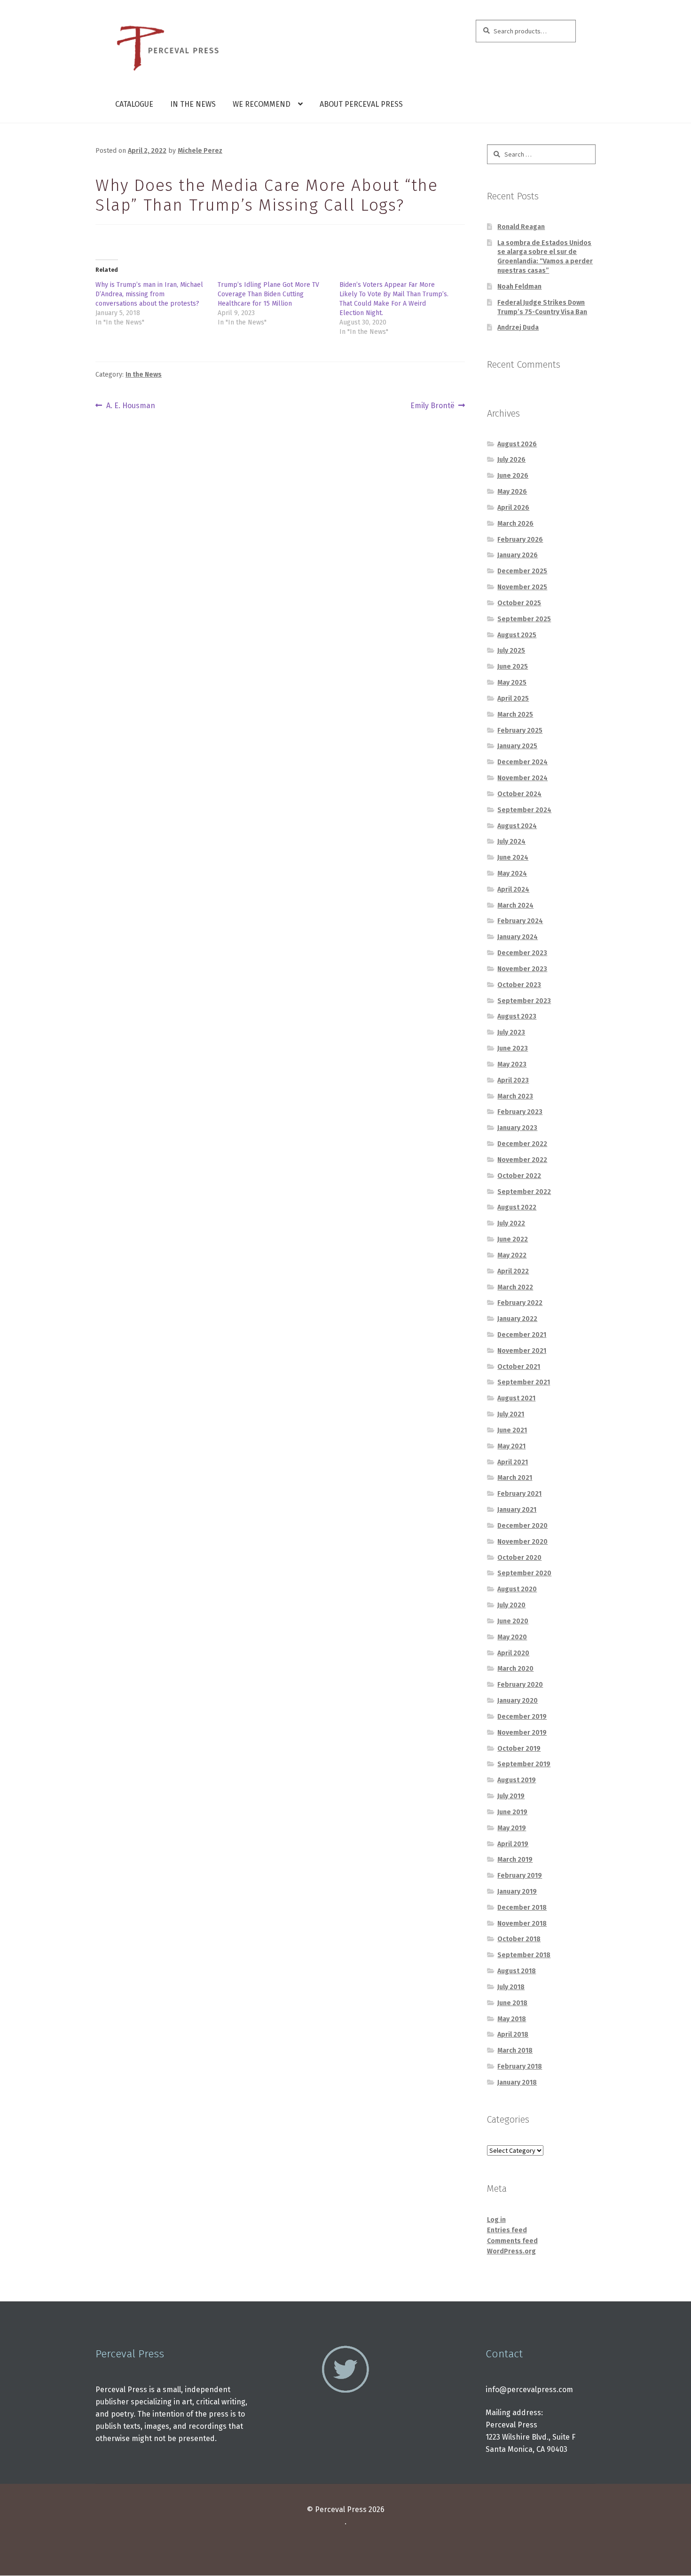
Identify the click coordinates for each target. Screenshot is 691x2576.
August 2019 (517, 1780)
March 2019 (515, 1860)
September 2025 (524, 619)
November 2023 (522, 969)
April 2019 (513, 1844)
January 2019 (517, 1892)
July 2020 (511, 1605)
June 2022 (513, 1239)
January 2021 (517, 1510)
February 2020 (520, 1685)
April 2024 (513, 889)
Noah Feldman (519, 287)
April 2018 (513, 2035)
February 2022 (520, 1303)
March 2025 (515, 715)
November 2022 (522, 1160)
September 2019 (524, 1764)
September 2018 (524, 1955)
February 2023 (520, 1112)
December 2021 (522, 1335)
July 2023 (511, 1032)
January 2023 (517, 1128)
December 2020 (522, 1526)
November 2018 (522, 1924)
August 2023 (517, 1016)
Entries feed (507, 2230)
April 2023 (513, 1080)
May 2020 (512, 1637)
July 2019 (511, 1796)
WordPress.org (511, 2251)
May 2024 (512, 873)
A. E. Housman (130, 406)
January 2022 (517, 1319)
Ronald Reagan (521, 227)
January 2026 (518, 555)
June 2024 (513, 857)
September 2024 (524, 810)
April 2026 (513, 508)
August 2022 (517, 1207)
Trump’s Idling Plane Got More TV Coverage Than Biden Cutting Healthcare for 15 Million (268, 294)
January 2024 (518, 937)
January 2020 (518, 1701)
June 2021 (512, 1430)
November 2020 (522, 1542)
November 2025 (522, 587)
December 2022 (522, 1144)
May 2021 (511, 1446)
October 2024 (519, 794)
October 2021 (519, 1367)
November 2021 (522, 1351)
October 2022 (519, 1176)
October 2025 (519, 603)
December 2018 (522, 1908)
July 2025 (511, 651)
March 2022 (515, 1287)
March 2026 (515, 524)
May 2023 (512, 1064)
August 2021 (516, 1398)
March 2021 (515, 1478)
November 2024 (522, 778)
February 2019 (520, 1876)
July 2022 (511, 1223)
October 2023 (519, 985)
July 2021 (511, 1414)
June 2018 (512, 2003)
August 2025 (517, 635)
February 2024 (520, 921)
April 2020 (513, 1653)
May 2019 (512, 1828)
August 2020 (517, 1589)
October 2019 (519, 1749)
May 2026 (512, 492)
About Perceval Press (361, 104)
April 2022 (513, 1271)
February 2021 (519, 1494)
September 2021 (524, 1382)
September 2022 (524, 1192)
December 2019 (522, 1717)
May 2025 (512, 683)
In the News (193, 104)
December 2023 (522, 953)
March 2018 (515, 2051)
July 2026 (511, 460)
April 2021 (513, 1462)
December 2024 (522, 762)
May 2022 (512, 1255)
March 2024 (515, 905)
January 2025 (517, 746)
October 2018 (519, 1939)
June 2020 (513, 1621)
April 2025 (513, 699)
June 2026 (513, 476)
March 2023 (515, 1096)
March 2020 (515, 1669)
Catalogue (134, 104)
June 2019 (512, 1812)
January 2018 (517, 2082)
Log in (496, 2220)
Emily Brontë (432, 406)
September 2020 (524, 1573)
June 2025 (513, 667)
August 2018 (517, 1971)
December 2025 (522, 571)
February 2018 (520, 2066)
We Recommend (262, 104)
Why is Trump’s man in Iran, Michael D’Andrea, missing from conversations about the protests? (149, 294)
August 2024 (517, 826)
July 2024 (511, 842)
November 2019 (522, 1733)
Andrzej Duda (518, 328)
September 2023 (524, 1001)
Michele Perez (200, 151)
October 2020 (519, 1558)
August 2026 (517, 444)
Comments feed (512, 2241)
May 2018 (512, 2019)
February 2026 (520, 540)
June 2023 (513, 1048)
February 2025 (520, 731)
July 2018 (511, 1987)
